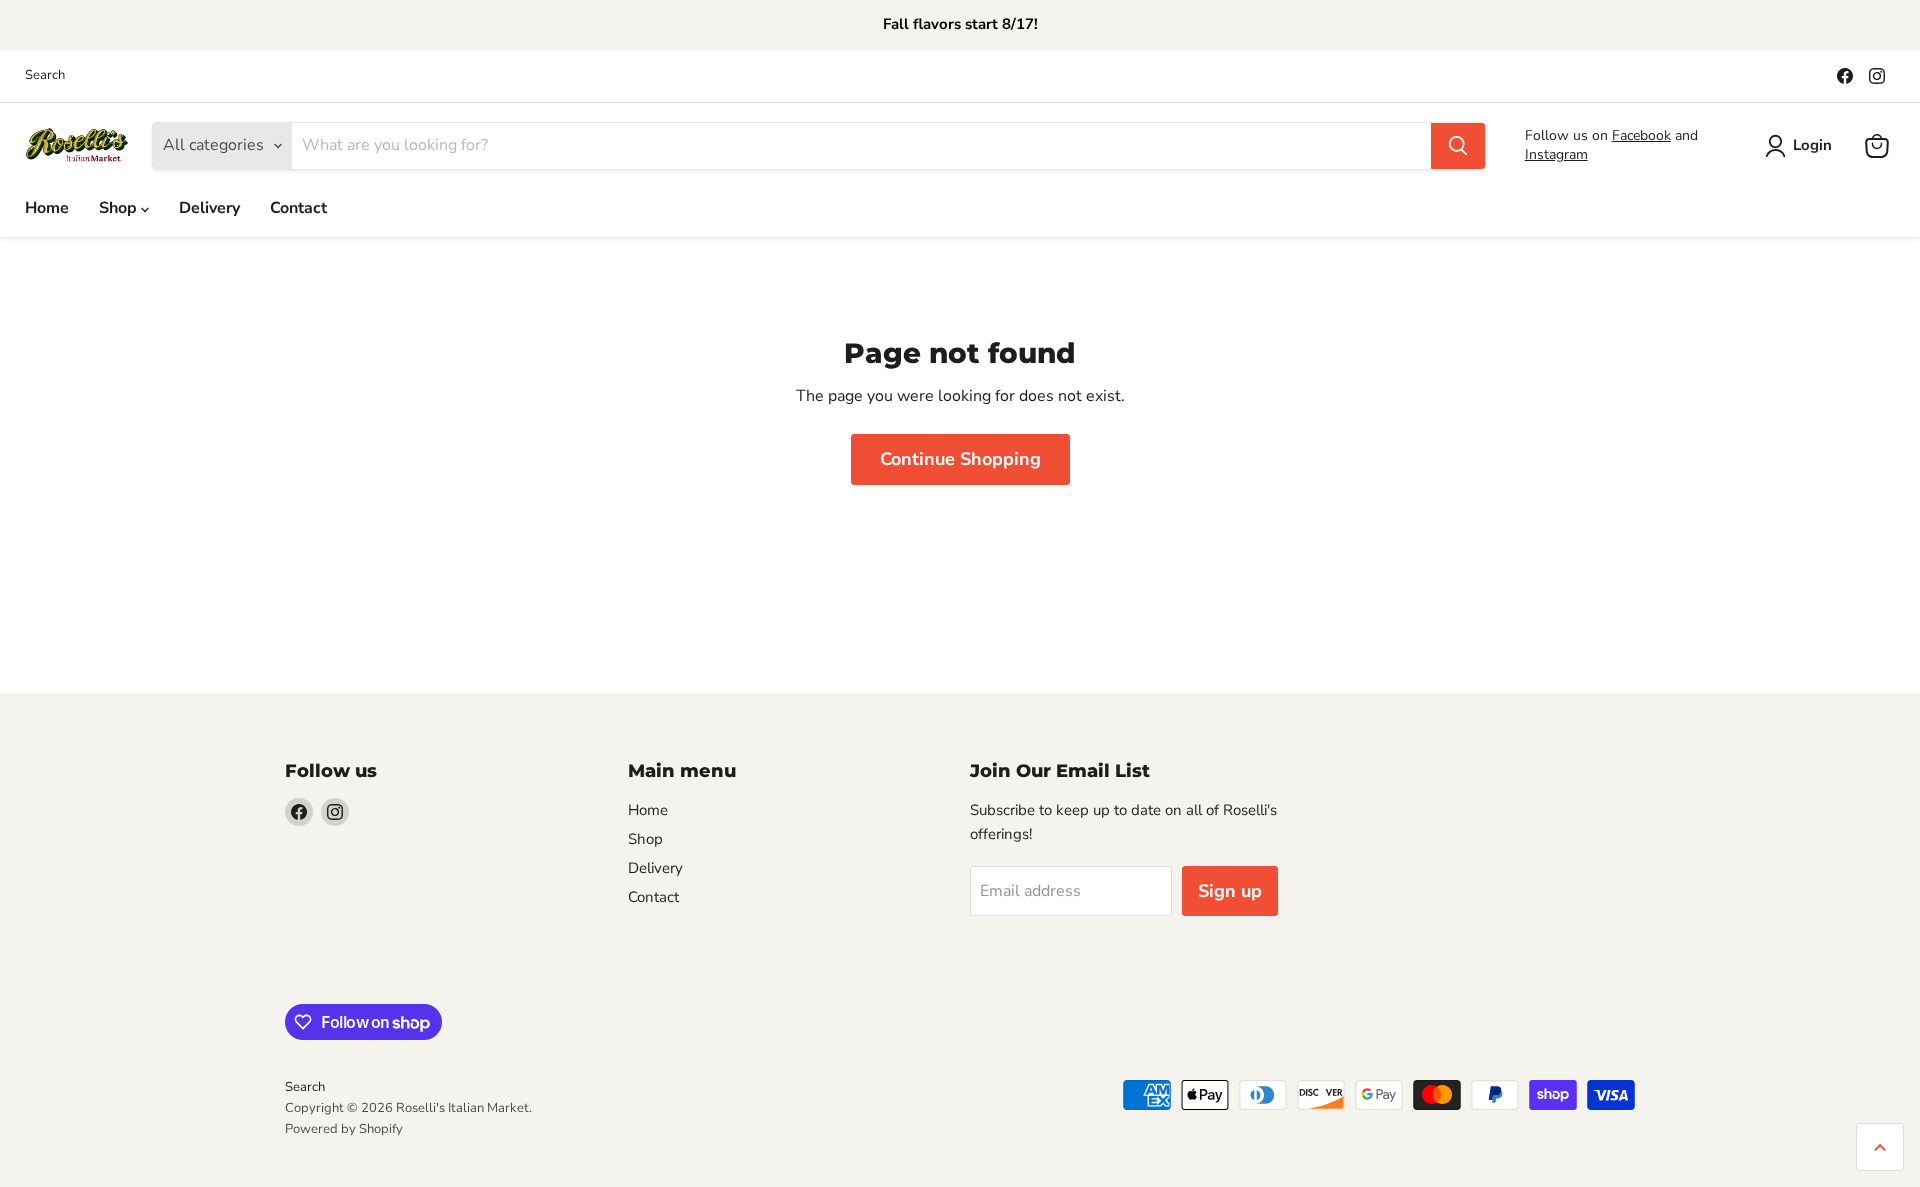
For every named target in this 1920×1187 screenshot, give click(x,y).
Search (45, 75)
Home (47, 208)
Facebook (1641, 135)
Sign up (1230, 891)
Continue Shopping (960, 459)
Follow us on (1568, 135)
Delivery (209, 208)
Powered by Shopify (344, 1129)
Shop (120, 208)
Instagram (1556, 154)
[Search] (1458, 146)
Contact (298, 208)
